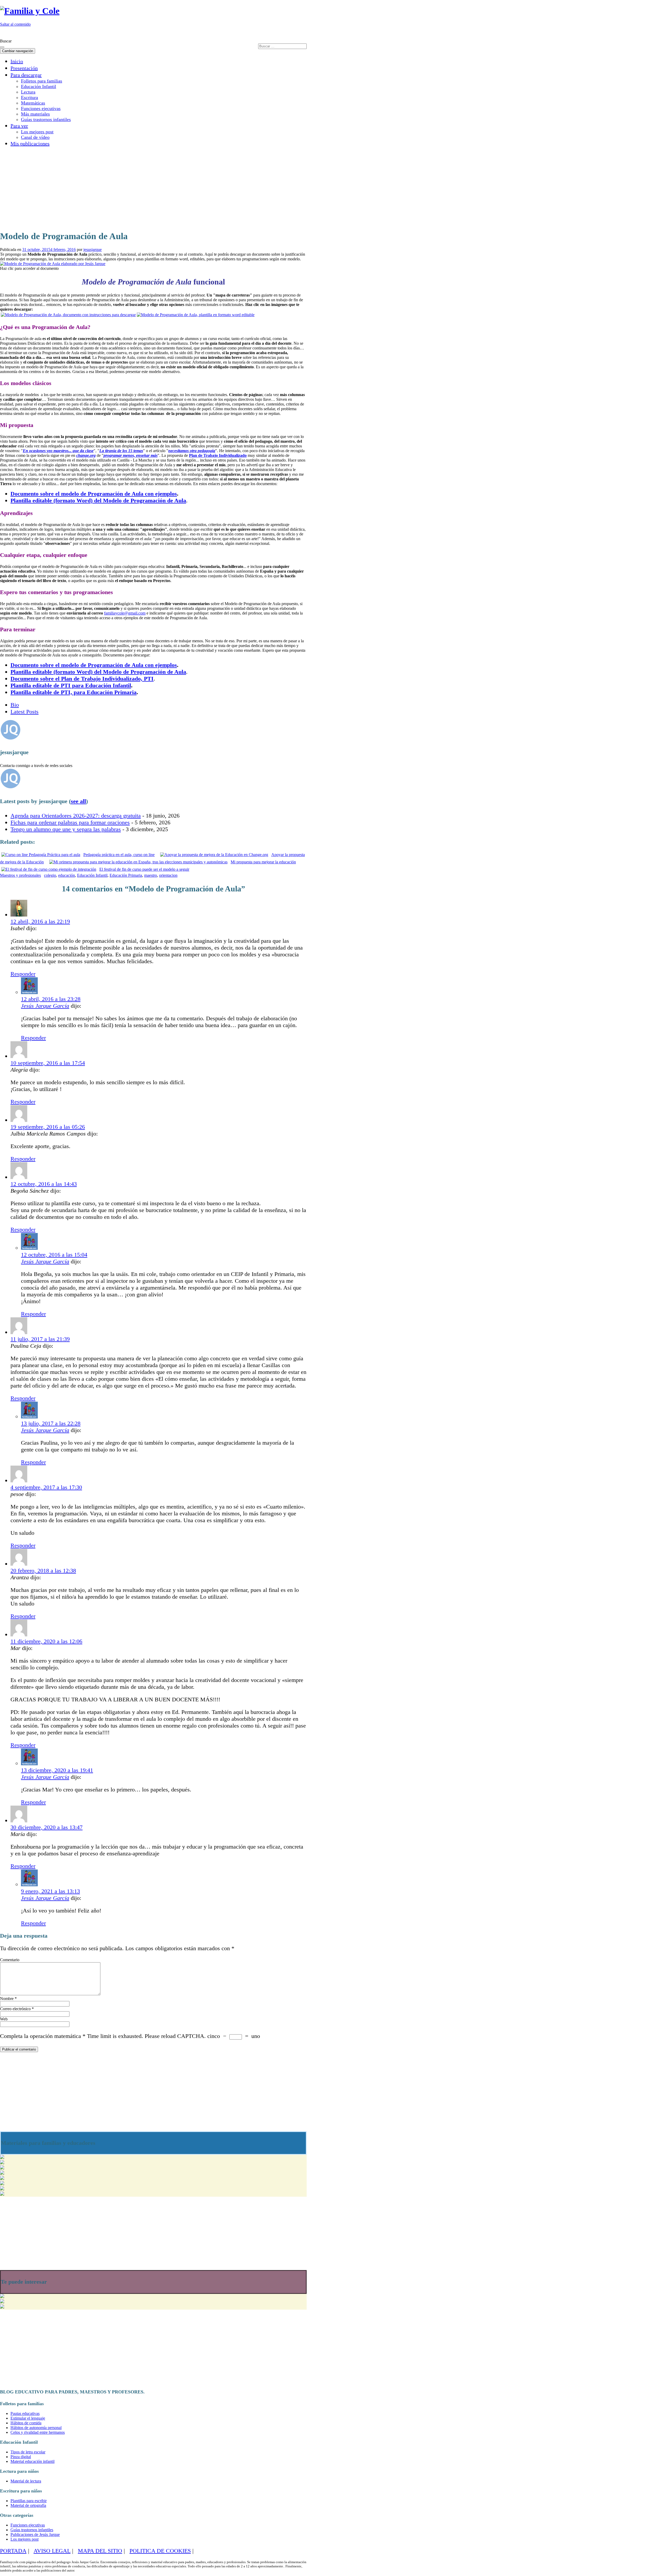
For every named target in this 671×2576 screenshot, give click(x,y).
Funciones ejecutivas (41, 108)
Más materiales (35, 114)
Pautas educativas (25, 2413)
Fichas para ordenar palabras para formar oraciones (70, 822)
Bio (15, 705)
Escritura (29, 97)
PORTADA (13, 2551)
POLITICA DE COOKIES (160, 2551)
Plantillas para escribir (29, 2501)
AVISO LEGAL (52, 2551)
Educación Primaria (126, 875)
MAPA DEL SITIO (100, 2551)
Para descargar (26, 75)
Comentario (10, 1960)
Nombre (8, 1999)
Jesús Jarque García (45, 1006)
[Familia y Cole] (30, 11)
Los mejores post (37, 132)
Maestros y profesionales (20, 875)
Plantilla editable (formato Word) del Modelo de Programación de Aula (98, 500)
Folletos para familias (42, 81)
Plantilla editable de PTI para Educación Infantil (71, 685)
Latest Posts (25, 712)
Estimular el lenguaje (28, 2418)
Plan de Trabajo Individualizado (218, 455)
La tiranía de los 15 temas (121, 451)
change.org (86, 455)
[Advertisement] (138, 188)
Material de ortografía (28, 2505)
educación (67, 875)
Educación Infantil (39, 86)
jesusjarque (93, 250)
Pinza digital (21, 2457)
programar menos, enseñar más (131, 455)
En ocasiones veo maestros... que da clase (58, 451)
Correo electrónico (17, 2009)
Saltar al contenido (15, 24)
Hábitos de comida (26, 2423)
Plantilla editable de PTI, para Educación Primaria (74, 692)
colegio (50, 875)
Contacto (295, 33)
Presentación (24, 68)
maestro (151, 875)
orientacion (168, 875)
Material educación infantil (33, 2461)
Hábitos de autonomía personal (36, 2428)
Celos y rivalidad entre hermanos (38, 2432)
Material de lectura (26, 2481)
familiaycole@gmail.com (125, 613)
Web (4, 2019)
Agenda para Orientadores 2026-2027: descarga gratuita (76, 816)
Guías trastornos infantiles (46, 119)
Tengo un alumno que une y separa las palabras (66, 829)
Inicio (17, 61)
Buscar (6, 41)
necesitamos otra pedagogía (192, 451)
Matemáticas (33, 103)
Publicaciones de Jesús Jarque (35, 2534)
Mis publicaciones (30, 144)
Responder (23, 974)
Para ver (19, 126)
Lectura (28, 92)
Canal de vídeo (35, 137)
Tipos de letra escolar (28, 2452)
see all (78, 801)
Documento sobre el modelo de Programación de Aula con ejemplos (94, 494)
